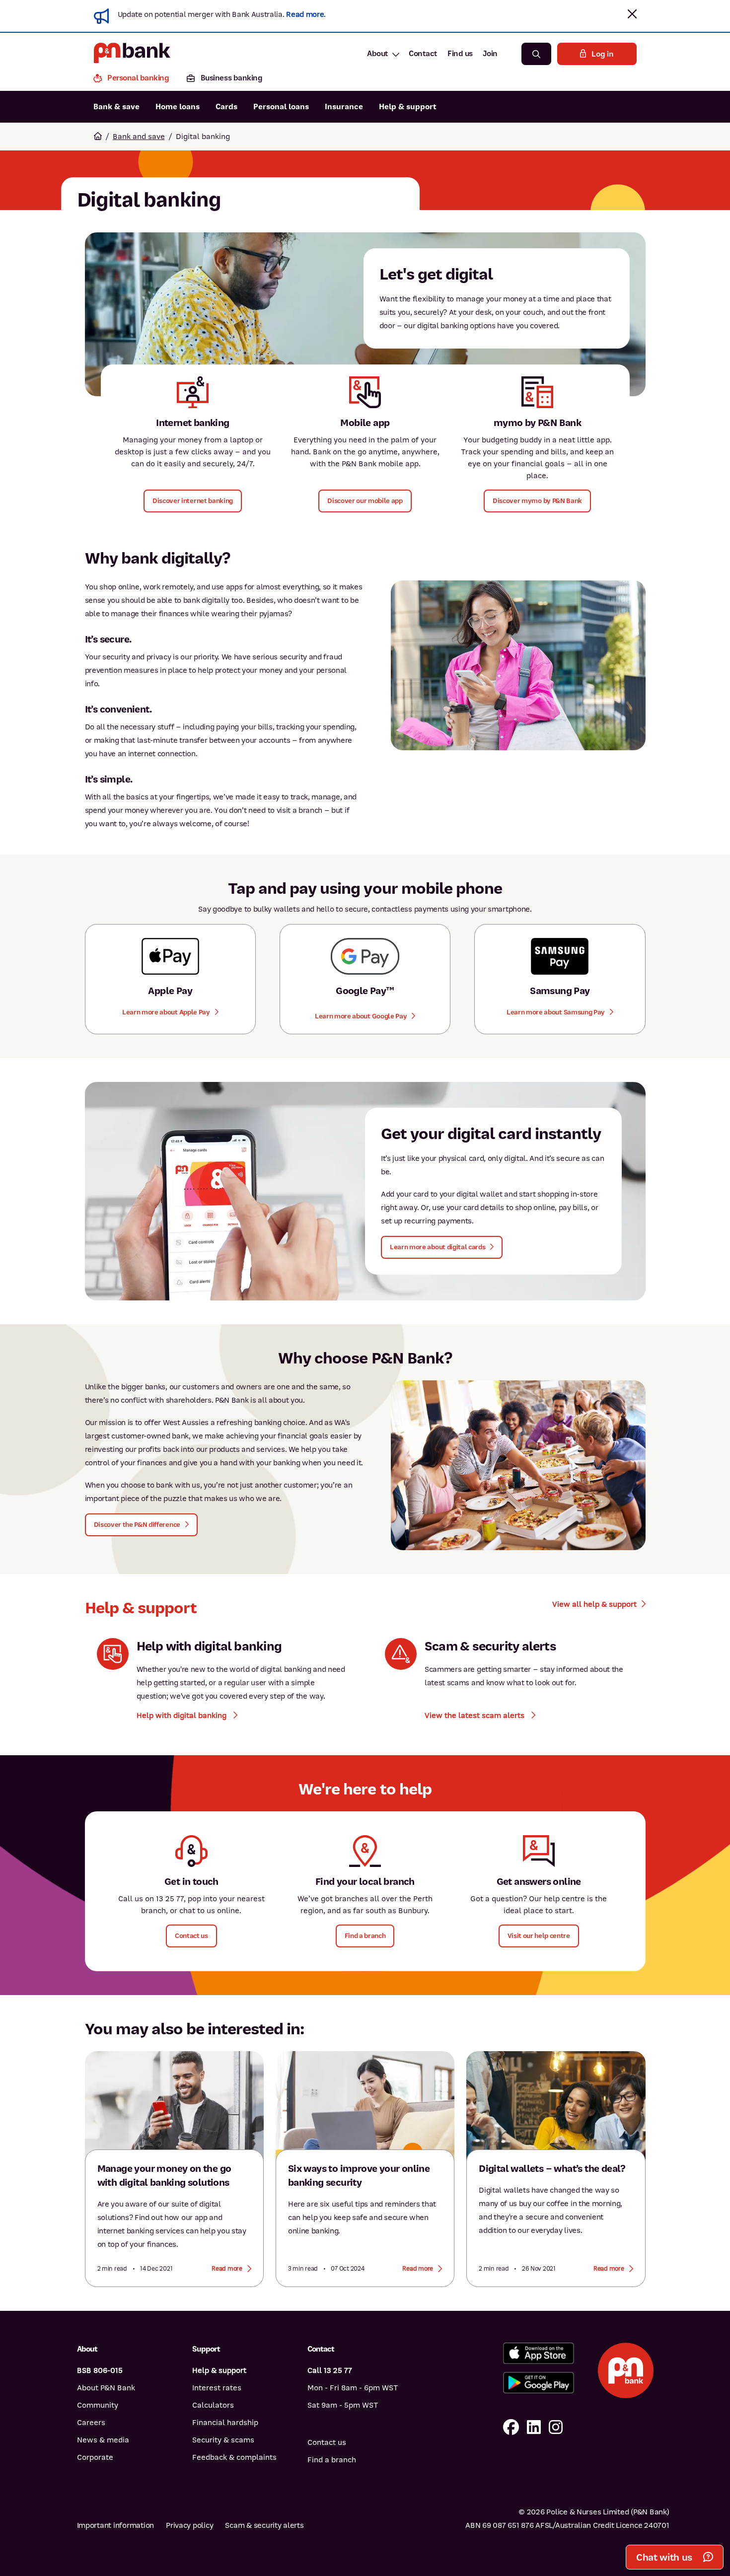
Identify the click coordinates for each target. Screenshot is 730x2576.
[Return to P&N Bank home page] (132, 54)
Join (490, 54)
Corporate (95, 2457)
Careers (91, 2423)
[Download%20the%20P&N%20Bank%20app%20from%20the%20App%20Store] (539, 2353)
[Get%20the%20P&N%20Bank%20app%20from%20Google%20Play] (539, 2383)
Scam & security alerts (264, 2525)
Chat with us (664, 2557)
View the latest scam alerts (475, 1716)
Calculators (213, 2405)
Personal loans (281, 107)
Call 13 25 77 (330, 2370)
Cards (226, 107)
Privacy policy (189, 2525)
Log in (602, 54)
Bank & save (116, 107)
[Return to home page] (98, 137)
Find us (460, 54)
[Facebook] (511, 2428)
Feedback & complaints (234, 2457)
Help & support (408, 107)
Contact (423, 54)
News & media (103, 2440)
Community (98, 2405)
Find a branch (332, 2460)
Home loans (178, 107)
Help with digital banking (182, 1716)
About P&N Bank (106, 2388)
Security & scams (223, 2440)
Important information (116, 2525)
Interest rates (217, 2388)
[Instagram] (556, 2428)
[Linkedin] (534, 2428)
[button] (632, 14)
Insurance (344, 107)
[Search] (536, 54)
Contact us (327, 2442)
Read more (305, 14)
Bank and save (139, 137)
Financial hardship (225, 2423)
